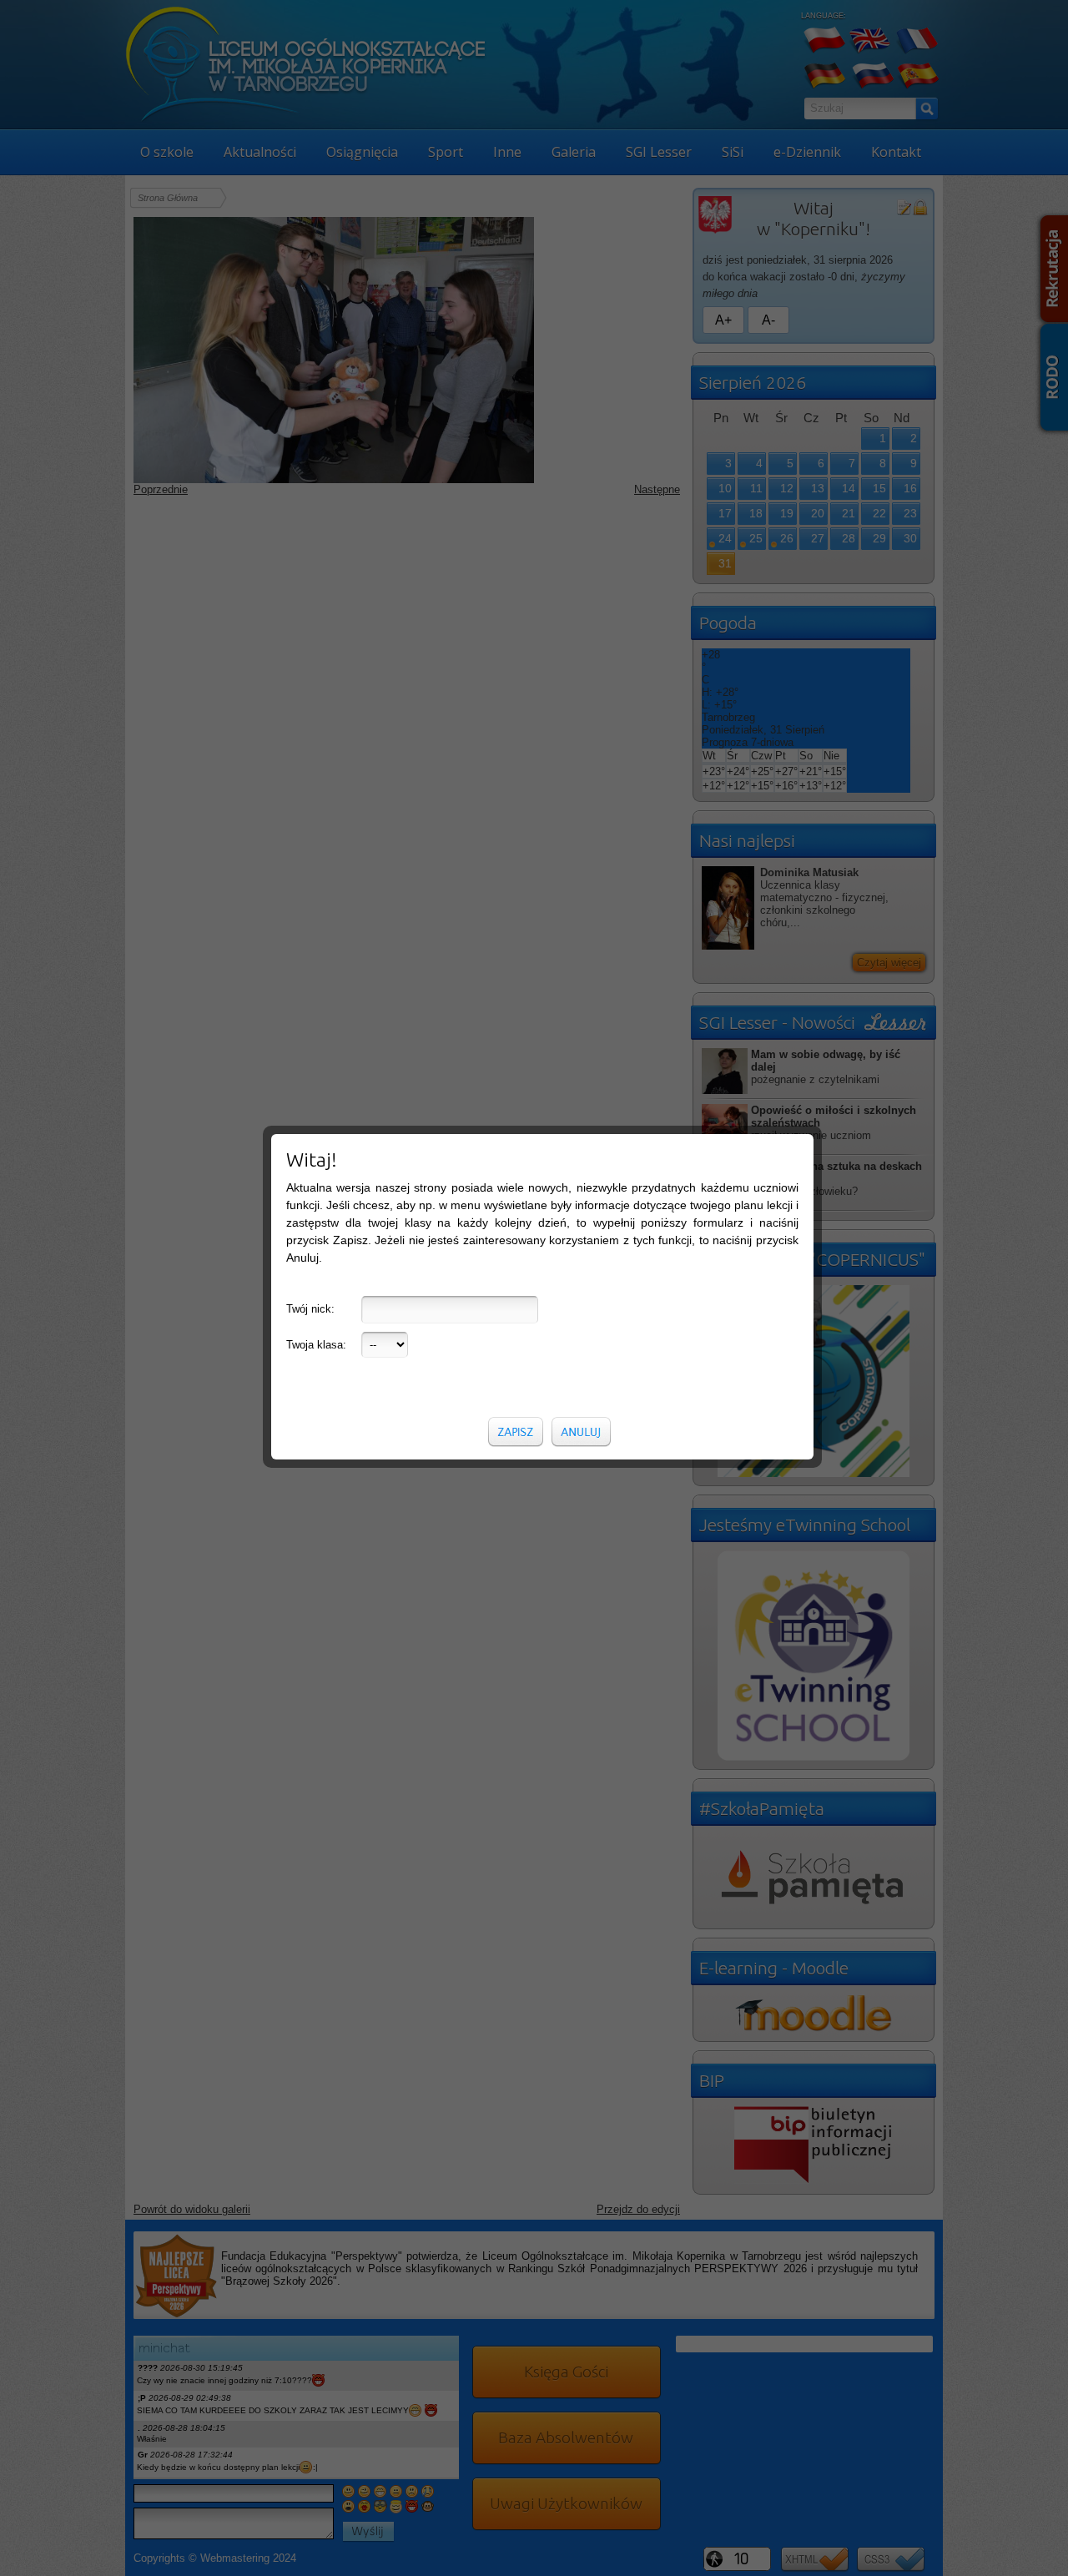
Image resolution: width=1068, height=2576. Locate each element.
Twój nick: (310, 1309)
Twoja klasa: (316, 1345)
